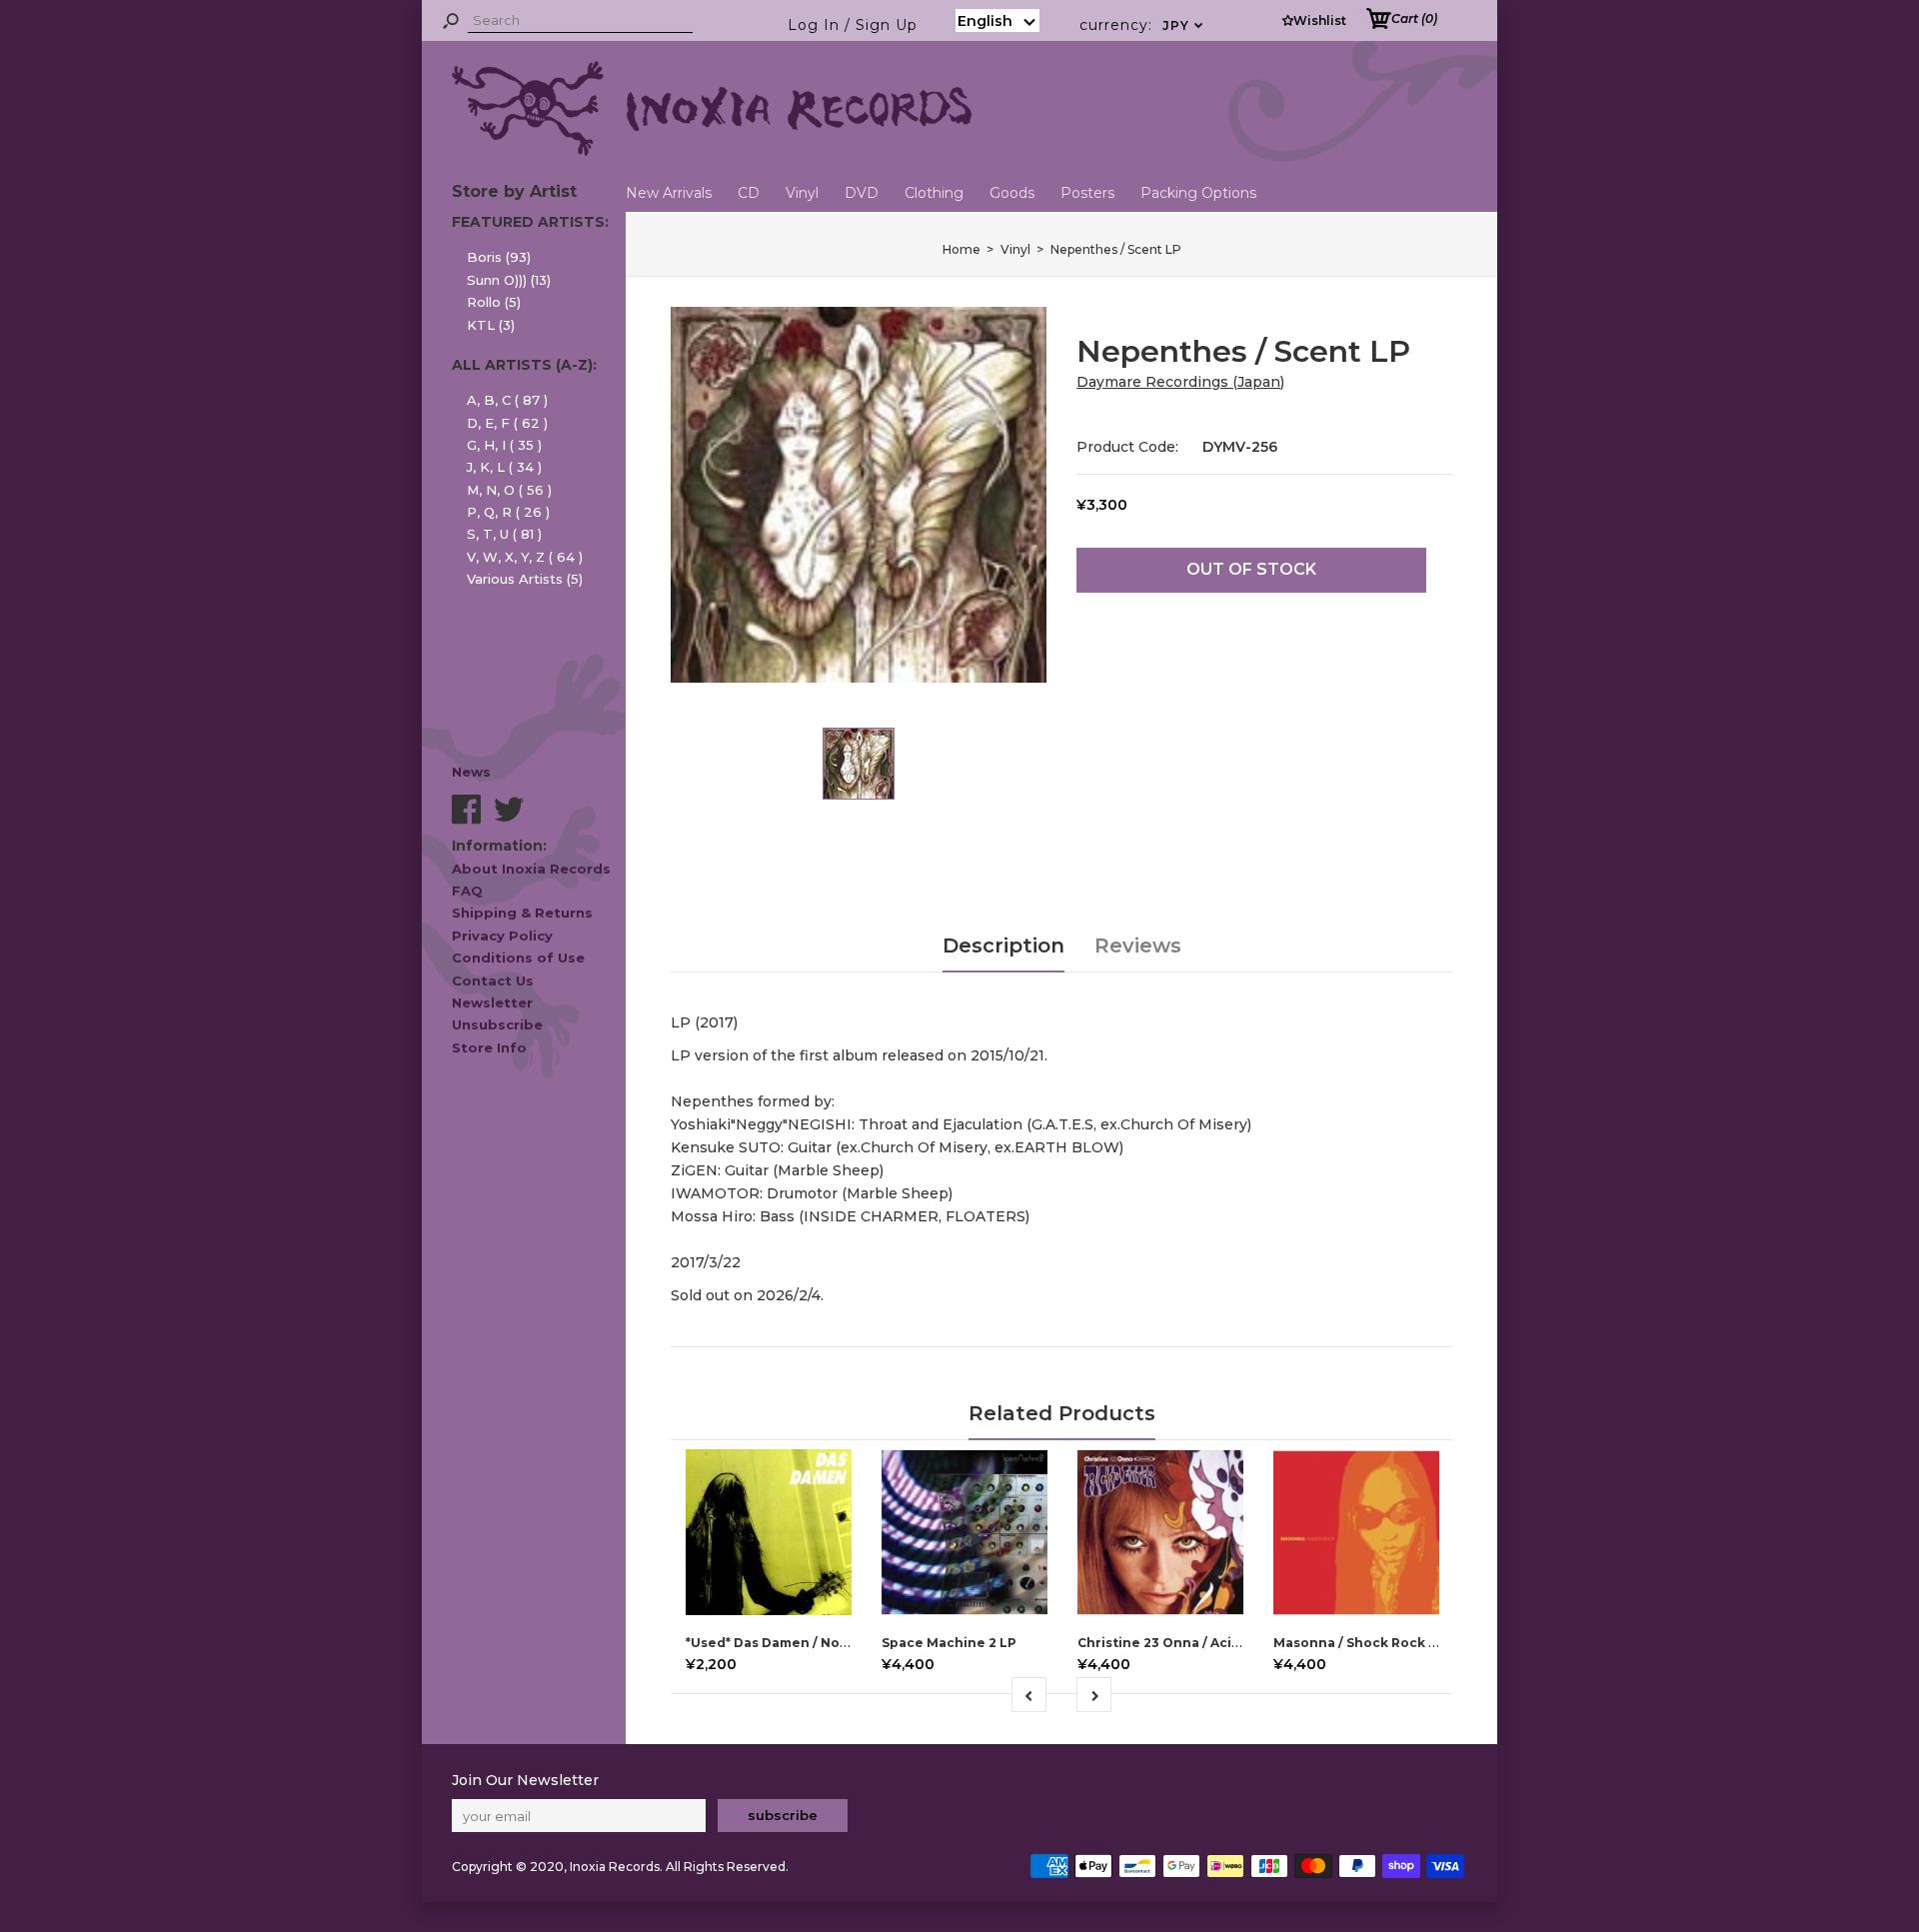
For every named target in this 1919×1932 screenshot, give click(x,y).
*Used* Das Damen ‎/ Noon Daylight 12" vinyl (830, 1643)
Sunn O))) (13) (509, 280)
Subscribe (783, 1815)
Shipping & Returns (522, 913)
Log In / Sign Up (853, 25)
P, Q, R (508, 512)
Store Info (489, 1047)
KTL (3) (491, 325)
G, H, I (504, 445)
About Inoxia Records (531, 869)
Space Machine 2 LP (949, 1643)
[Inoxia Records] (712, 151)
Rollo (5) (494, 302)
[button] (997, 20)
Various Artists (525, 579)
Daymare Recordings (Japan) (1180, 382)
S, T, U (504, 534)
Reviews (1138, 946)
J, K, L (504, 467)
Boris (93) (499, 257)
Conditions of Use (518, 958)
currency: (1142, 25)
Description (1003, 946)
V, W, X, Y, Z (525, 557)
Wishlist (1320, 20)
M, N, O (509, 490)
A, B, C (507, 400)
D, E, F (507, 423)
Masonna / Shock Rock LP (1359, 1643)
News (471, 772)
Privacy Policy (502, 936)
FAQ (467, 891)
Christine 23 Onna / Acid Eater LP (1189, 1643)
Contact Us (493, 980)
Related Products (1062, 1413)
